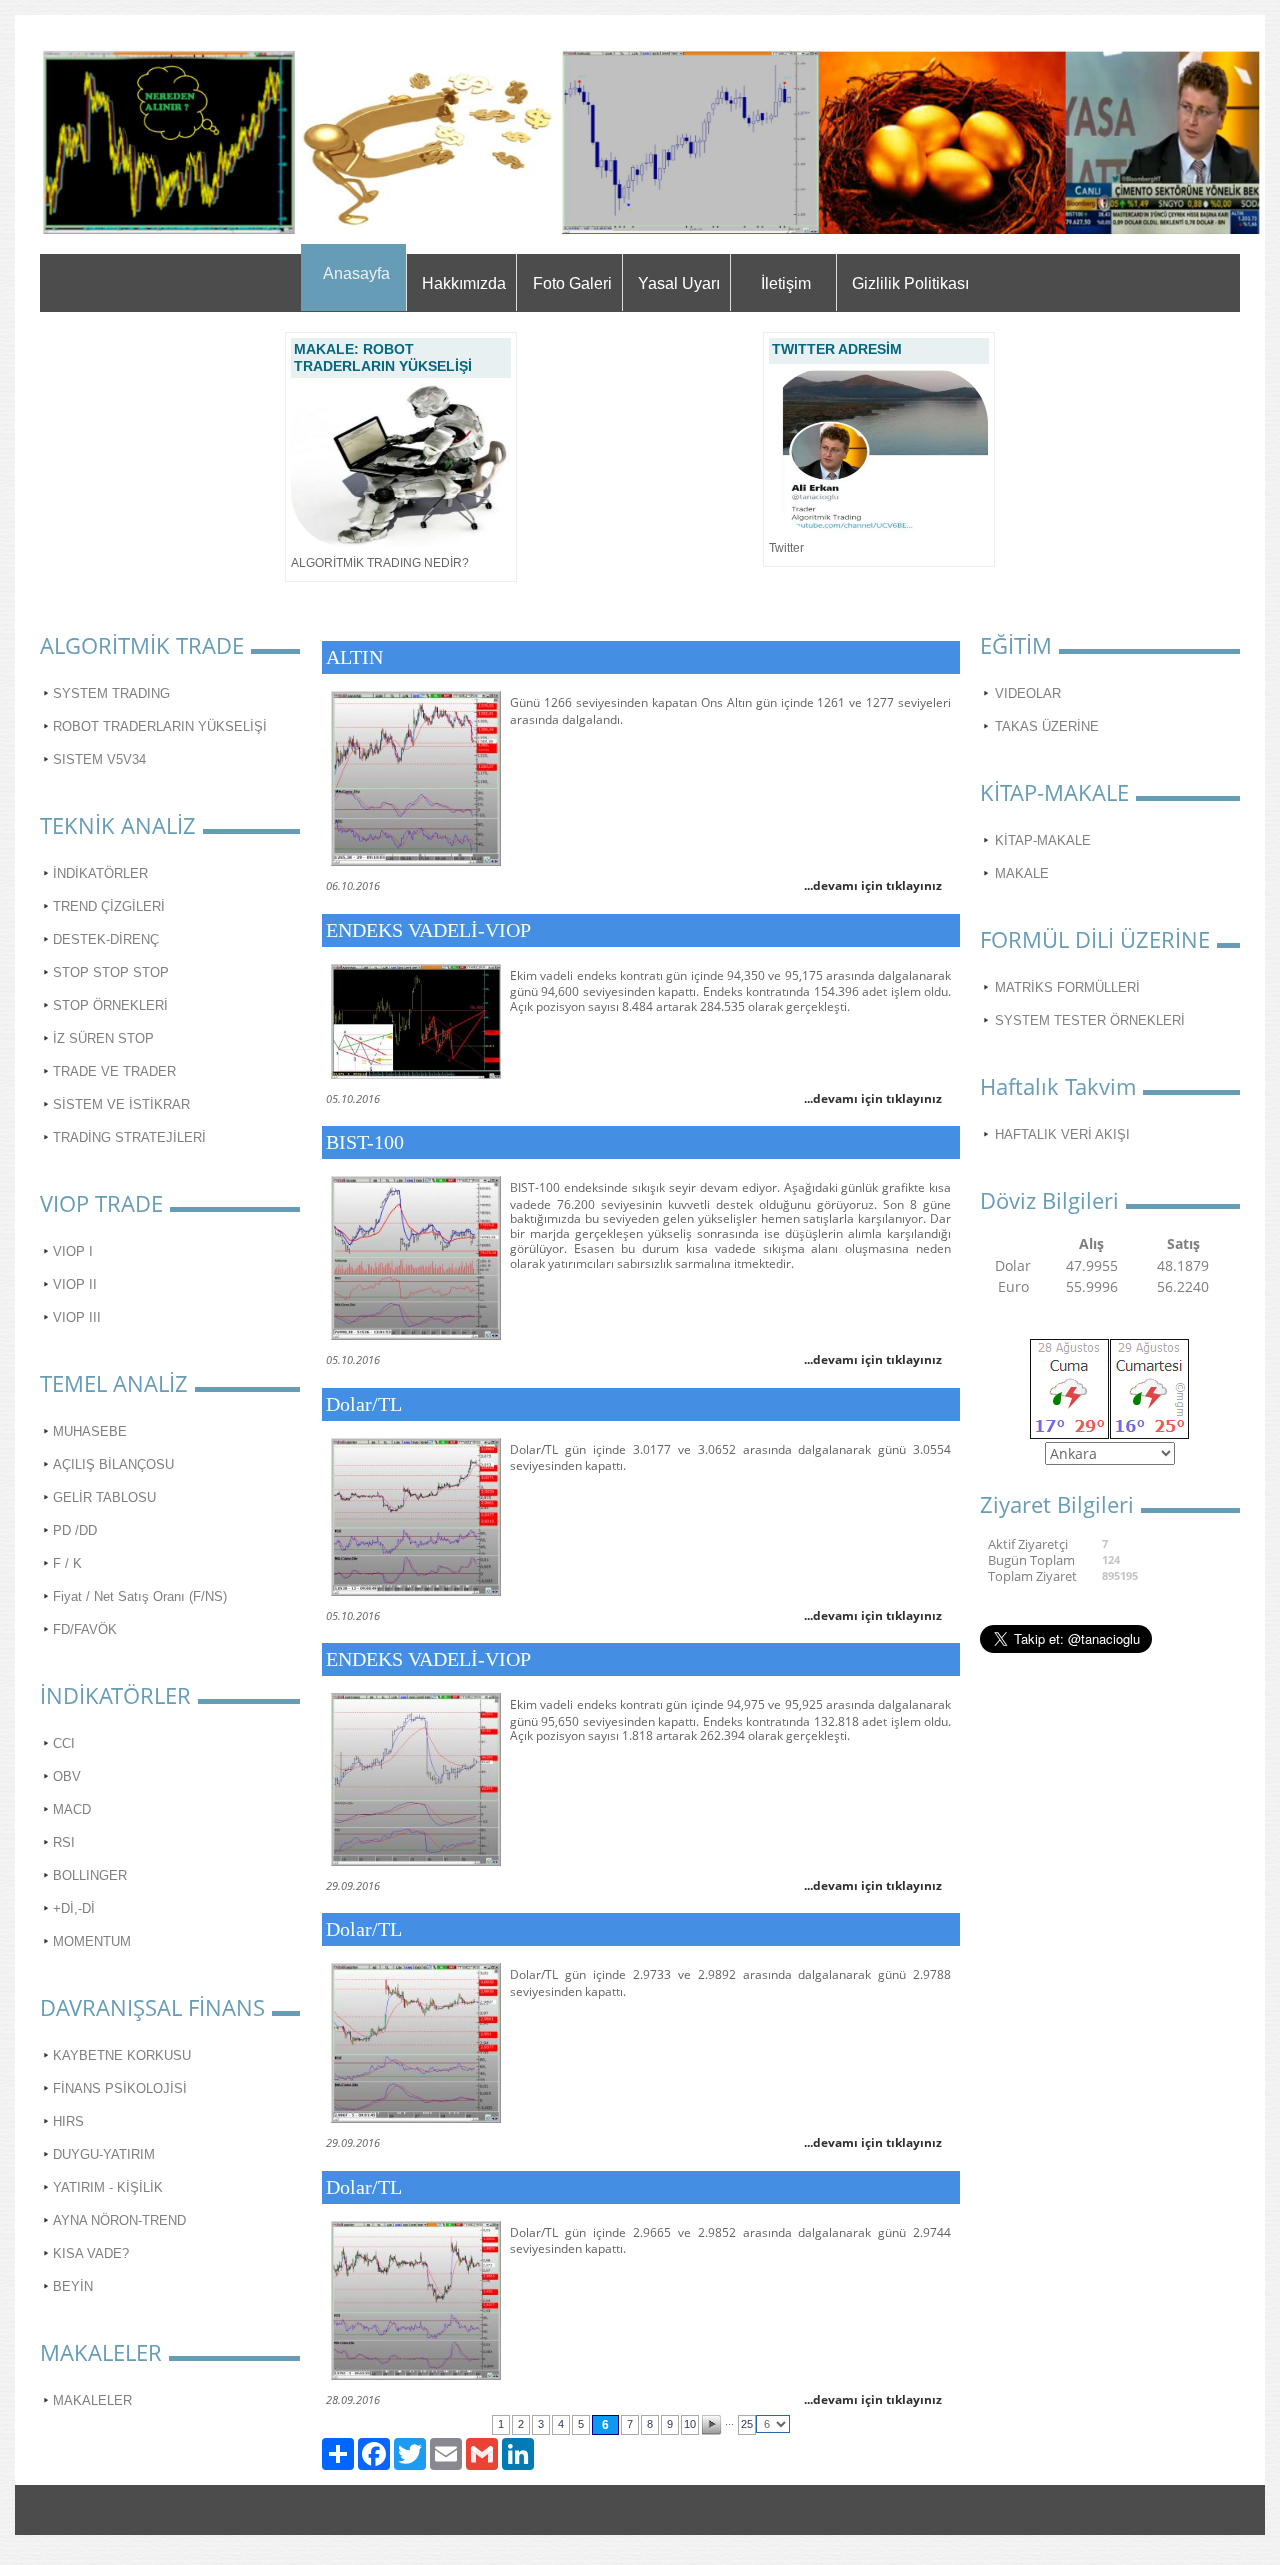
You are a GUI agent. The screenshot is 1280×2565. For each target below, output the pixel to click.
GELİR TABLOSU (104, 1497)
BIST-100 (365, 1142)
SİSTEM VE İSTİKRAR (121, 1104)
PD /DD (75, 1530)
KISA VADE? (91, 2253)
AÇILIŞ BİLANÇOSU (113, 1464)
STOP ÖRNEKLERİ (110, 1005)
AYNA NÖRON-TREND (119, 2220)
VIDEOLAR (1028, 693)
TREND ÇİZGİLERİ (109, 906)
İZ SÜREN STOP (103, 1038)
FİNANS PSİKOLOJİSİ (120, 2088)
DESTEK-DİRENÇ (106, 939)
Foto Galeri (572, 283)
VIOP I (73, 1251)
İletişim (786, 283)
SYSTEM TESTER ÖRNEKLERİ (1090, 1020)
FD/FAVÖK (85, 1629)
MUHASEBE (90, 1431)
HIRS (68, 2121)
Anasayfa (356, 273)
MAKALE (1022, 873)
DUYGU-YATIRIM (104, 2154)
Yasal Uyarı (679, 283)
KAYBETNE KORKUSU (122, 2055)
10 (690, 2424)
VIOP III (77, 1317)
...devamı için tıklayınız (873, 885)
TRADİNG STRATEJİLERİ (129, 1137)
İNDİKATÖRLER (100, 873)
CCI (64, 1743)
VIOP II (75, 1284)
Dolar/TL (364, 1404)
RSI (64, 1842)
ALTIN (354, 657)
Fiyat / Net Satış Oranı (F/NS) (140, 1596)
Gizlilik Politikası (910, 283)
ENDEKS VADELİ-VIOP (428, 930)
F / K (67, 1563)
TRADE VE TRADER (114, 1071)
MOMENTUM (92, 1941)
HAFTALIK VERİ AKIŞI (1062, 1134)
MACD (72, 1809)
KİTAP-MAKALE (1043, 840)
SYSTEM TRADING (111, 693)
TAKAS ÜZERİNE (1047, 726)
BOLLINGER (90, 1875)
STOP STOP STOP (111, 972)
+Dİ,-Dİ (74, 1908)
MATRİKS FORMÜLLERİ (1067, 987)
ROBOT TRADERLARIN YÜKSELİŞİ (160, 726)
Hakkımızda (464, 283)
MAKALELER (92, 2400)
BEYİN (73, 2286)
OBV (67, 1776)
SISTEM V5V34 (99, 759)
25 (747, 2424)
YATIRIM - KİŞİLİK (108, 2187)
